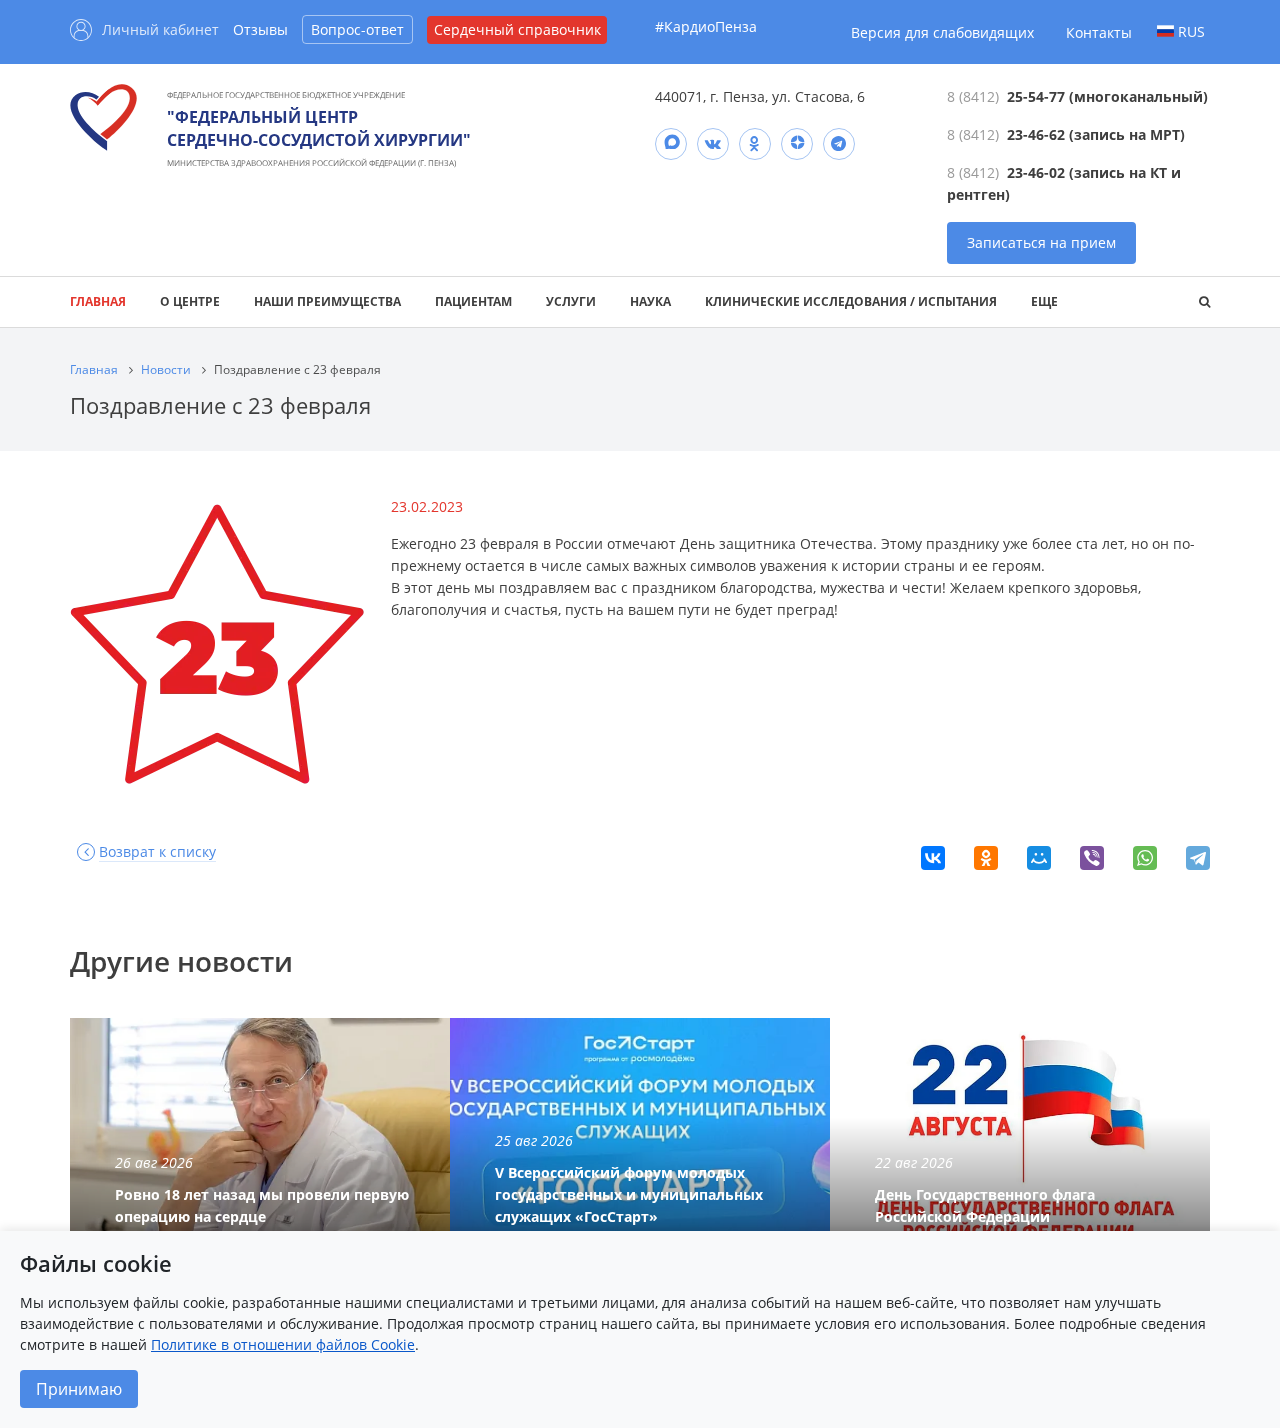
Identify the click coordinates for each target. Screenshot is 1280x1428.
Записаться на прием (1041, 242)
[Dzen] (797, 144)
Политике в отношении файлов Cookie (283, 1344)
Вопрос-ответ (357, 29)
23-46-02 (1036, 172)
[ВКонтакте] (933, 858)
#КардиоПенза (706, 26)
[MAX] (671, 144)
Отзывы (260, 29)
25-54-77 (1036, 96)
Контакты (1099, 32)
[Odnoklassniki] (755, 144)
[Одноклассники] (986, 858)
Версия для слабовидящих (942, 32)
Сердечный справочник (517, 29)
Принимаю (79, 1389)
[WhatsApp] (1145, 858)
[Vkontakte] (713, 144)
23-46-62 (1036, 134)
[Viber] (1092, 858)
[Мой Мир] (1039, 858)
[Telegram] (839, 144)
